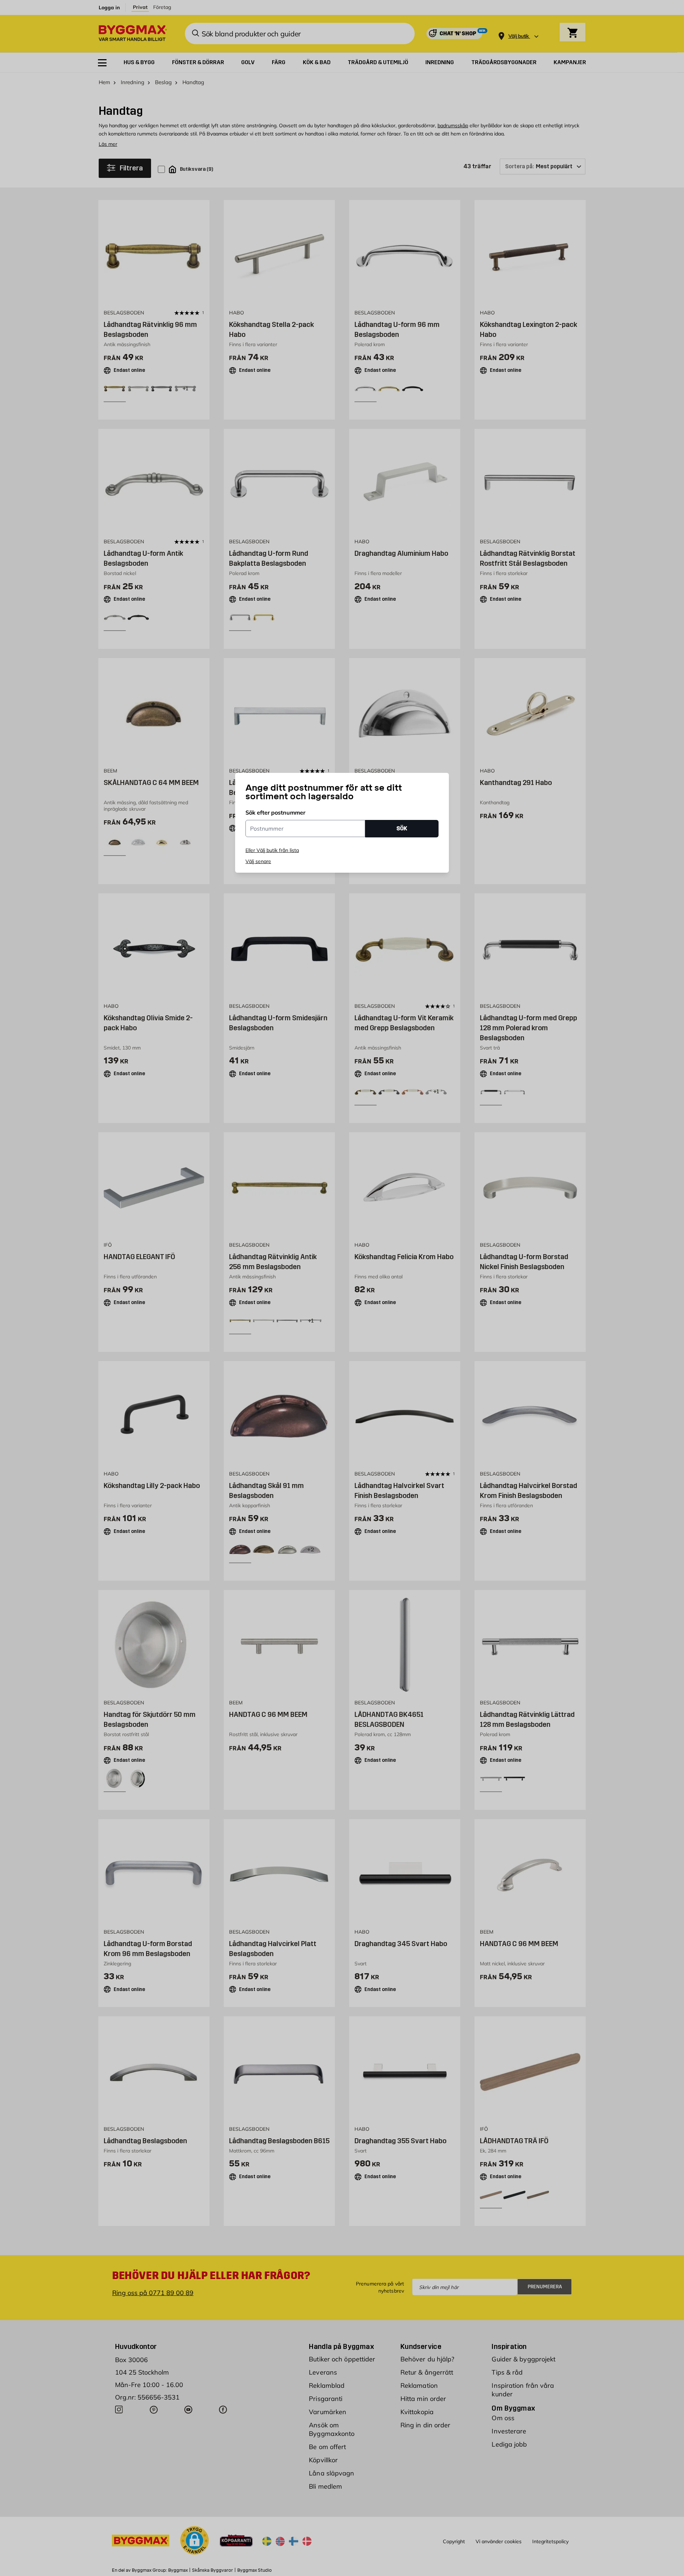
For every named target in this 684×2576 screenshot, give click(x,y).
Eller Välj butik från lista (272, 850)
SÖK (402, 828)
